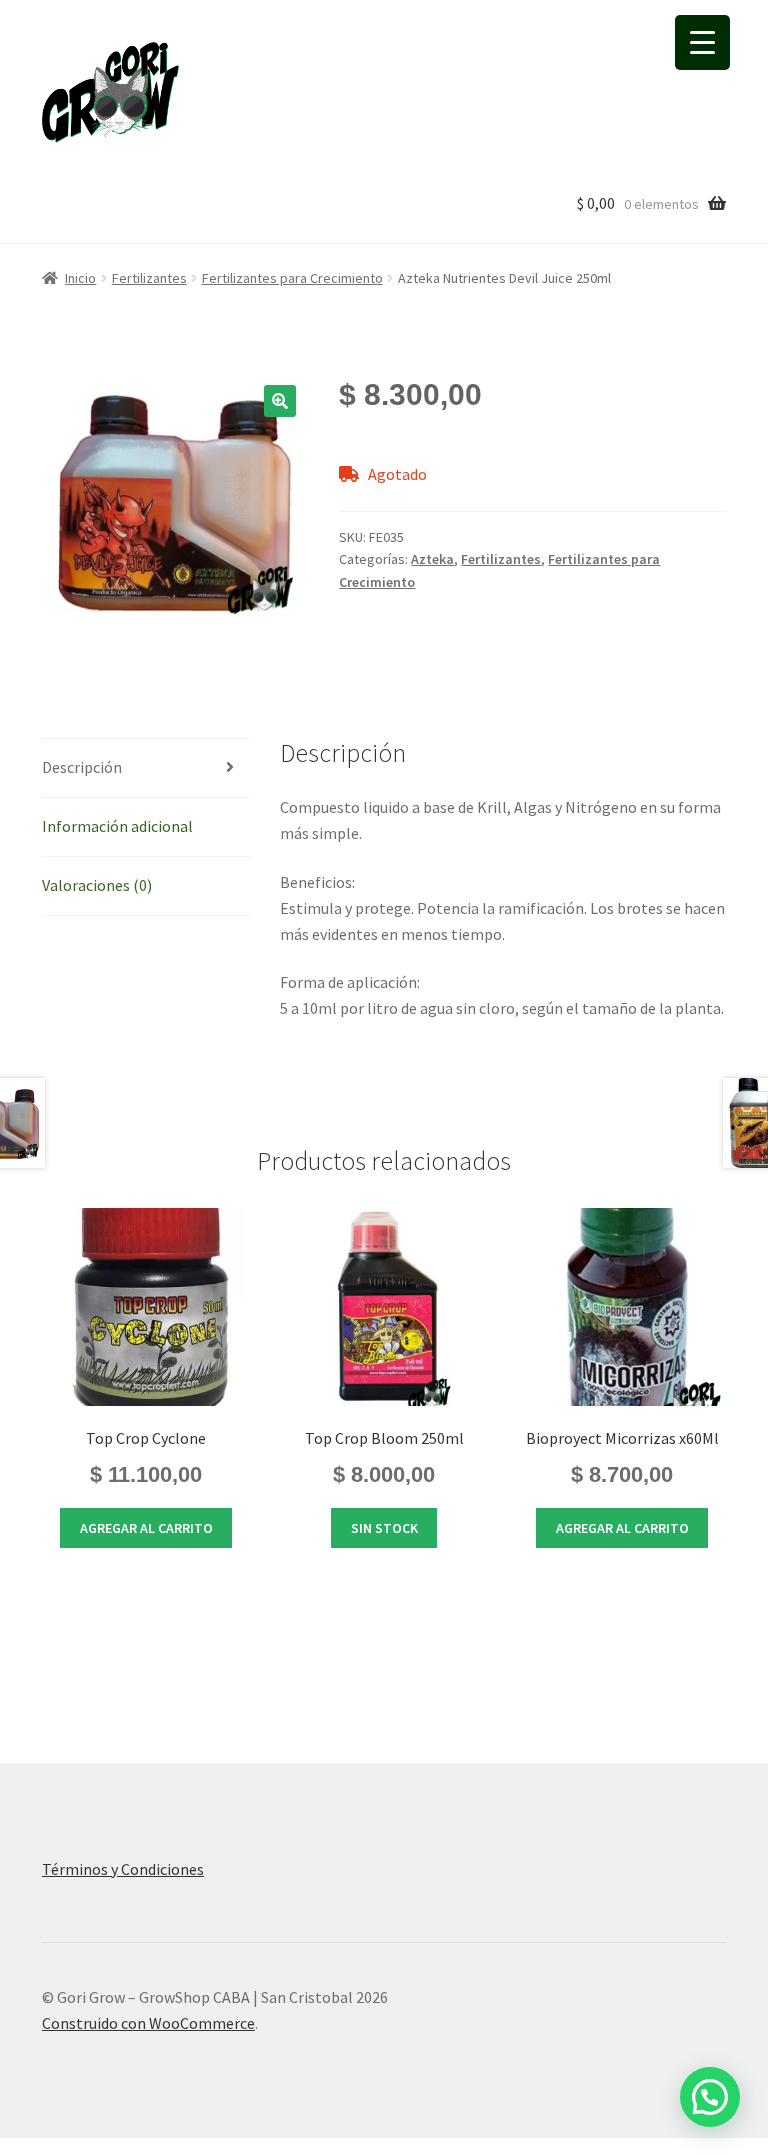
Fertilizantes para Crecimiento (292, 278)
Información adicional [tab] (117, 826)
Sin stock (384, 1528)
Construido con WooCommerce (148, 2023)
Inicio (80, 278)
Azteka (432, 559)
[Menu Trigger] (702, 42)
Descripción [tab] (82, 767)
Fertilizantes (149, 278)
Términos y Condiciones (123, 1869)
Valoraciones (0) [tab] (97, 885)
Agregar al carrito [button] (146, 1528)
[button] (280, 401)
